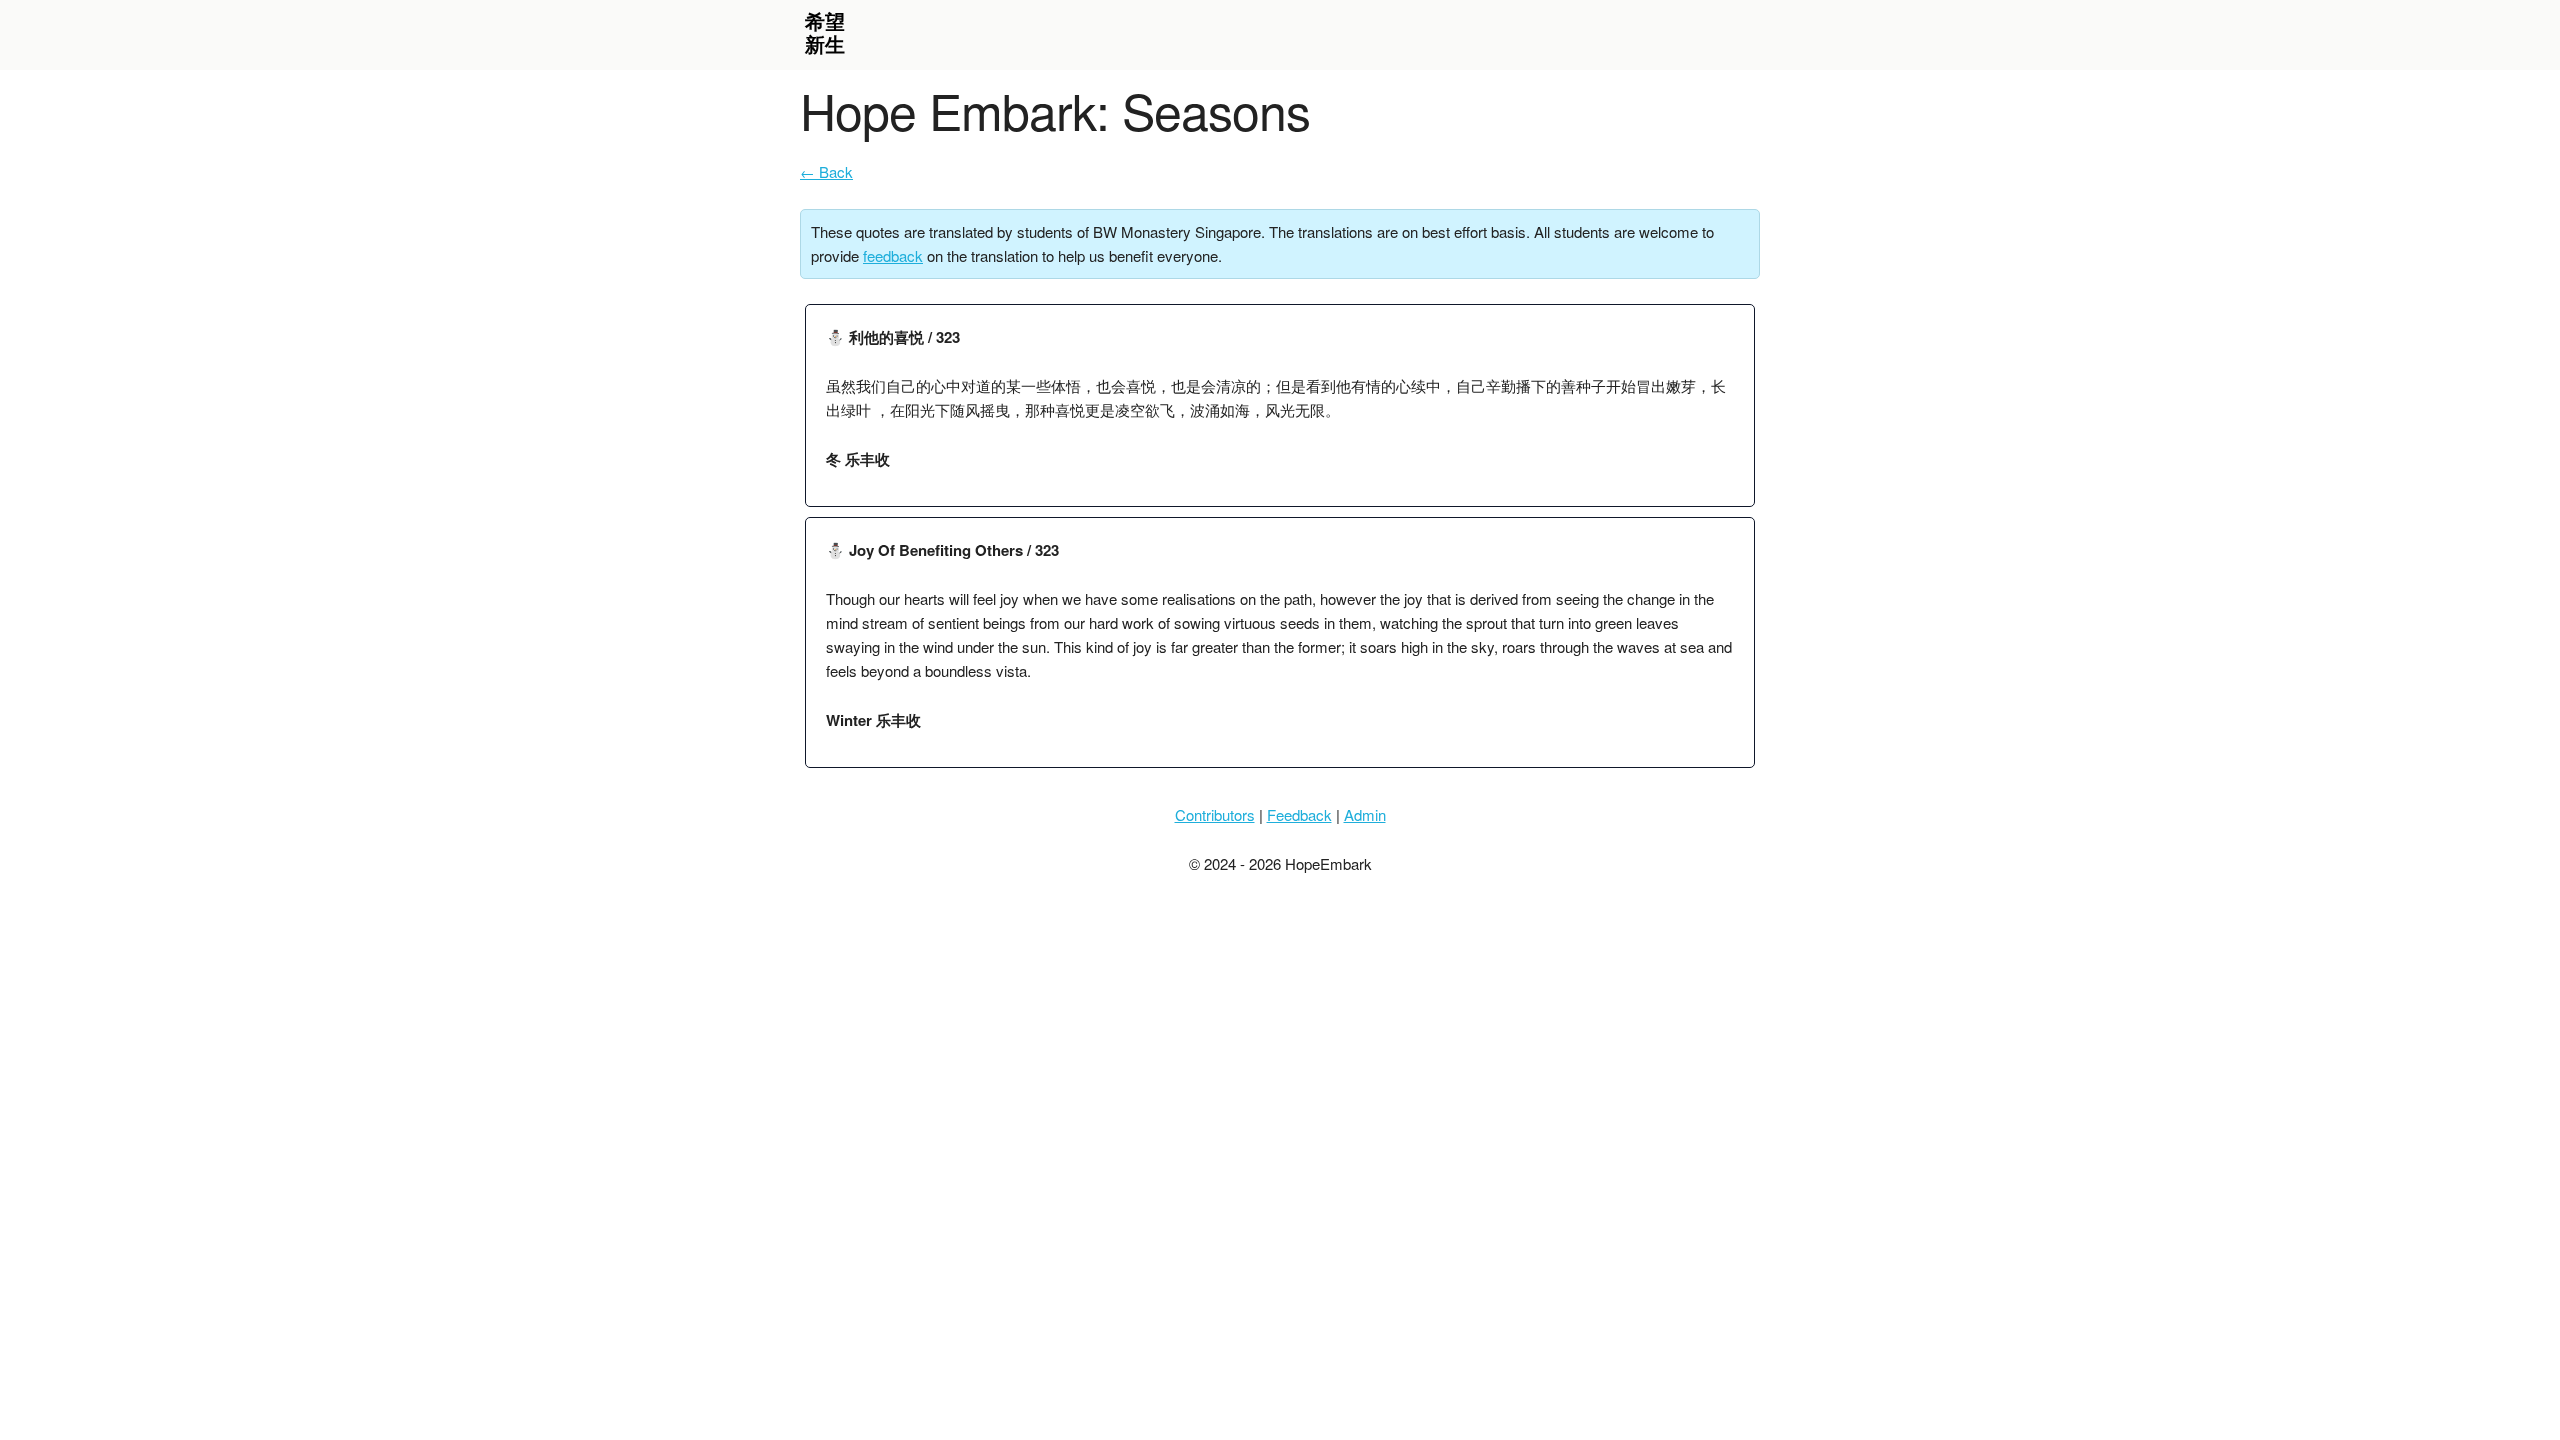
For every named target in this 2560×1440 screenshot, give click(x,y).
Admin (1365, 814)
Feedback (1299, 814)
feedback (893, 255)
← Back (826, 171)
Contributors (1215, 814)
